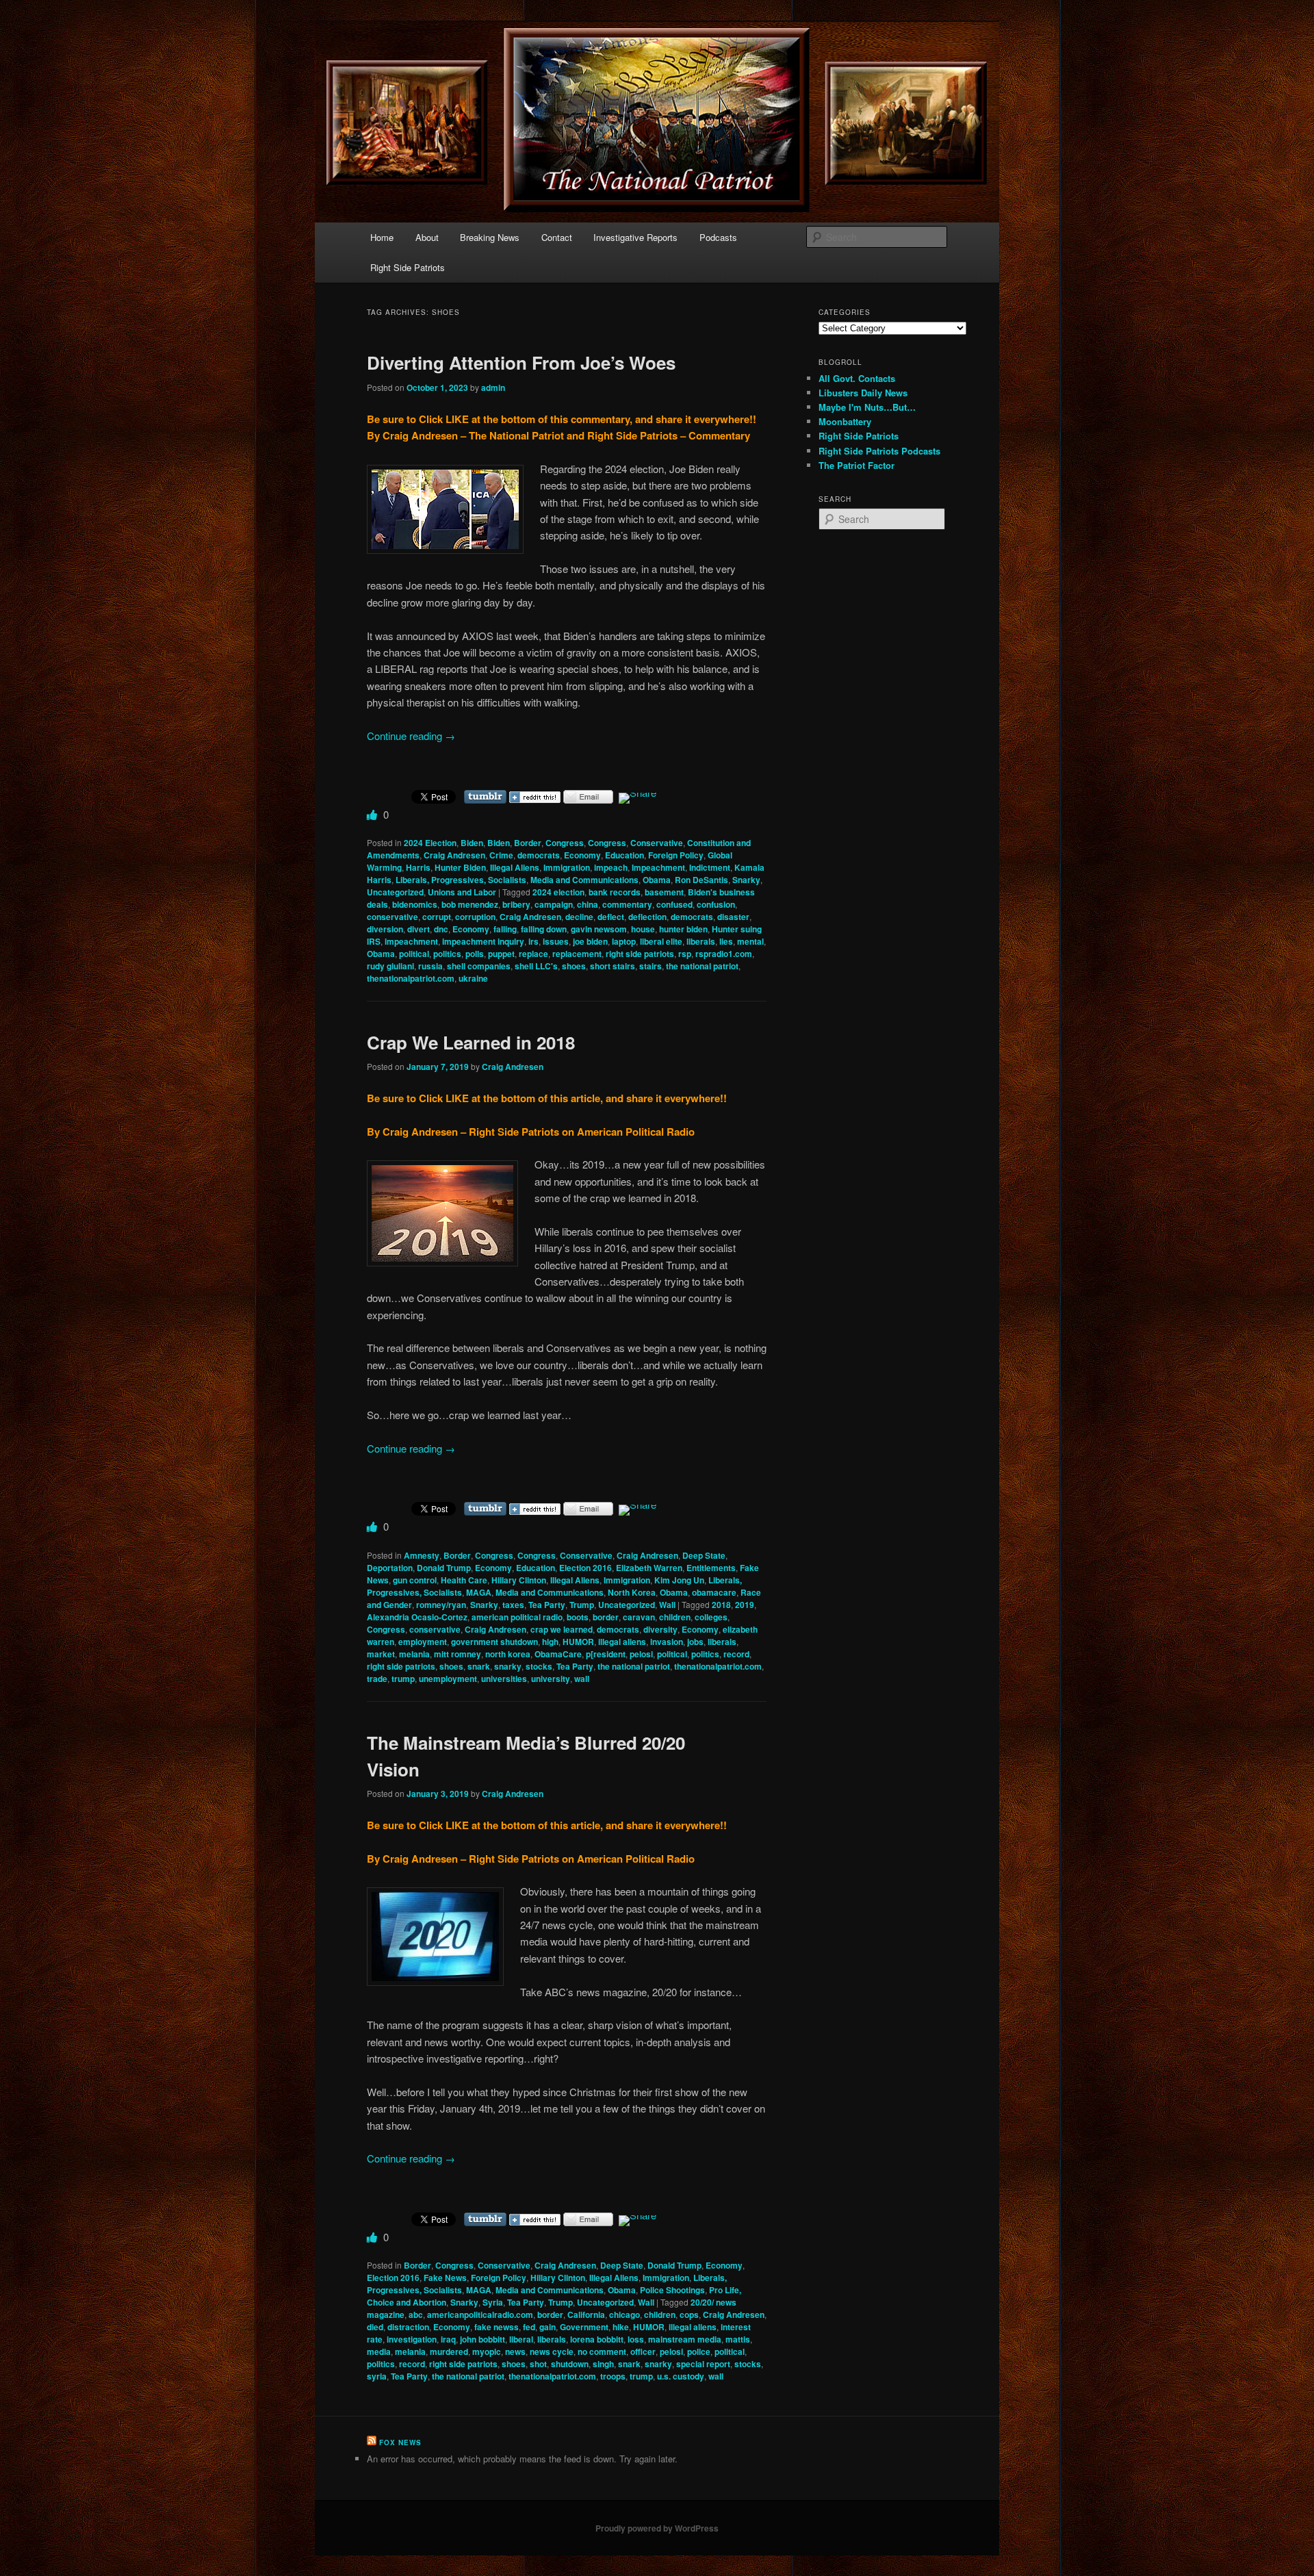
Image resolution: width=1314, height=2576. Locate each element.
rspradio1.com (724, 954)
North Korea (632, 1592)
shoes (574, 966)
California (586, 2314)
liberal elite (661, 941)
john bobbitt (482, 2339)
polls (475, 954)
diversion (385, 929)
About (427, 237)
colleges (711, 1617)
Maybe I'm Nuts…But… (867, 407)
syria (377, 2376)
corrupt (437, 917)
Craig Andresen (454, 855)
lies (726, 941)
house (643, 929)
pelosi (641, 1654)
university (551, 1679)
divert (418, 929)
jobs (695, 1642)
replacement (577, 954)
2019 (745, 1605)
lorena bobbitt (597, 2339)
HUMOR (578, 1642)
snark (479, 1666)
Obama (657, 880)
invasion (667, 1642)
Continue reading (411, 736)
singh (603, 2364)
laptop (624, 941)
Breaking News (490, 237)
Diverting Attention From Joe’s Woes (521, 362)
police (699, 2351)
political (414, 954)
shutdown (570, 2364)
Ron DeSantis (701, 880)
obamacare (714, 1592)
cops (689, 2314)
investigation (412, 2339)
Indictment (710, 867)
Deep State (704, 1555)
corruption (475, 917)
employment (423, 1642)
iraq (448, 2339)
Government (584, 2327)
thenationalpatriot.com (411, 978)
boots (578, 1617)
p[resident (606, 1654)
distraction (408, 2327)
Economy (582, 855)
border (606, 1617)
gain (547, 2327)
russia (430, 966)
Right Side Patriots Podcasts (879, 451)
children (675, 1617)
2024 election (558, 892)
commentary (627, 904)
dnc (441, 929)
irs (533, 941)
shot (538, 2364)
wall (582, 1679)
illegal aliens (622, 1642)
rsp (685, 954)
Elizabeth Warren (649, 1568)
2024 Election (430, 843)
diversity (660, 1629)
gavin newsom (599, 929)
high (550, 1642)
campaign (554, 904)
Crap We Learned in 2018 (471, 1042)
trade (377, 1679)
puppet (501, 954)
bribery (516, 904)
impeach (611, 867)
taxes (513, 1605)
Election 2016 (585, 1568)
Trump (582, 1605)
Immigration (567, 867)
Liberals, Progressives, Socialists (461, 880)
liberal (521, 2339)
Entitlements (711, 1568)
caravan (639, 1617)
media (379, 2351)
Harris (418, 867)
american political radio (517, 1617)
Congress (565, 843)
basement (664, 892)
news (515, 2351)
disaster (733, 917)
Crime (501, 855)
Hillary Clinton (519, 1580)
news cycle (552, 2351)
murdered (449, 2351)
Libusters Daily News (863, 393)
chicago (624, 2314)
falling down (544, 929)
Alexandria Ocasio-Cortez (417, 1617)
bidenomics (415, 904)
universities (504, 1679)
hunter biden (683, 929)
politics (447, 954)
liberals (701, 941)
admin (493, 387)
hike (621, 2327)
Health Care (464, 1580)
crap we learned (562, 1629)
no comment (602, 2351)
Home (382, 237)
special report (703, 2364)
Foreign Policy (676, 855)
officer (643, 2351)
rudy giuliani (390, 966)
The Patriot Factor (856, 465)
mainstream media (685, 2339)
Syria (493, 2302)
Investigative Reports (635, 237)
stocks (539, 1666)
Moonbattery (845, 421)
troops (613, 2376)
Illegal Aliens (515, 867)
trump (403, 1679)
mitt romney (458, 1654)
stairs (650, 966)
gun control (415, 1580)
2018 (721, 1605)
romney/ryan (441, 1605)
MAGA (479, 1592)
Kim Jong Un (679, 1580)
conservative (392, 917)
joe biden (590, 941)
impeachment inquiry (483, 941)
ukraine (473, 978)
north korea (508, 1654)
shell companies (479, 966)
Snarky (746, 880)
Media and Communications (584, 880)
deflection (647, 917)
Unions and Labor (462, 892)
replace (533, 954)
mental (750, 941)
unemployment (448, 1679)
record (736, 1654)
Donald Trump (444, 1568)
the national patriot (702, 966)
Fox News (400, 2443)
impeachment (411, 941)
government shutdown (494, 1642)
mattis (738, 2339)
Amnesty (422, 1555)
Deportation (390, 1568)
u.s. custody (681, 2376)
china (588, 904)
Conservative (657, 843)
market (381, 1654)
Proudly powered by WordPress (657, 2528)
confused (674, 904)
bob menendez (470, 904)
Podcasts (718, 237)
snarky (508, 1666)
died (375, 2327)
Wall (667, 1605)
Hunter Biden (460, 867)
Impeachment (658, 867)
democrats (539, 855)
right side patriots (640, 954)
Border (528, 843)
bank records (615, 892)
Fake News (445, 2278)
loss (636, 2339)
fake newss (497, 2327)
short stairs (613, 966)
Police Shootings (672, 2290)
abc (416, 2314)
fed (529, 2327)
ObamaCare (558, 1654)
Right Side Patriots (408, 267)
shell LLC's (536, 966)
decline (579, 917)
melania (414, 1654)
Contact (557, 237)
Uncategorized (395, 892)
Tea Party (547, 1605)
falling (505, 929)
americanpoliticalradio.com (480, 2314)
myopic (487, 2351)
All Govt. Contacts (857, 378)
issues (556, 941)
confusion (716, 904)
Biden (472, 843)
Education (624, 855)
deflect (611, 917)
